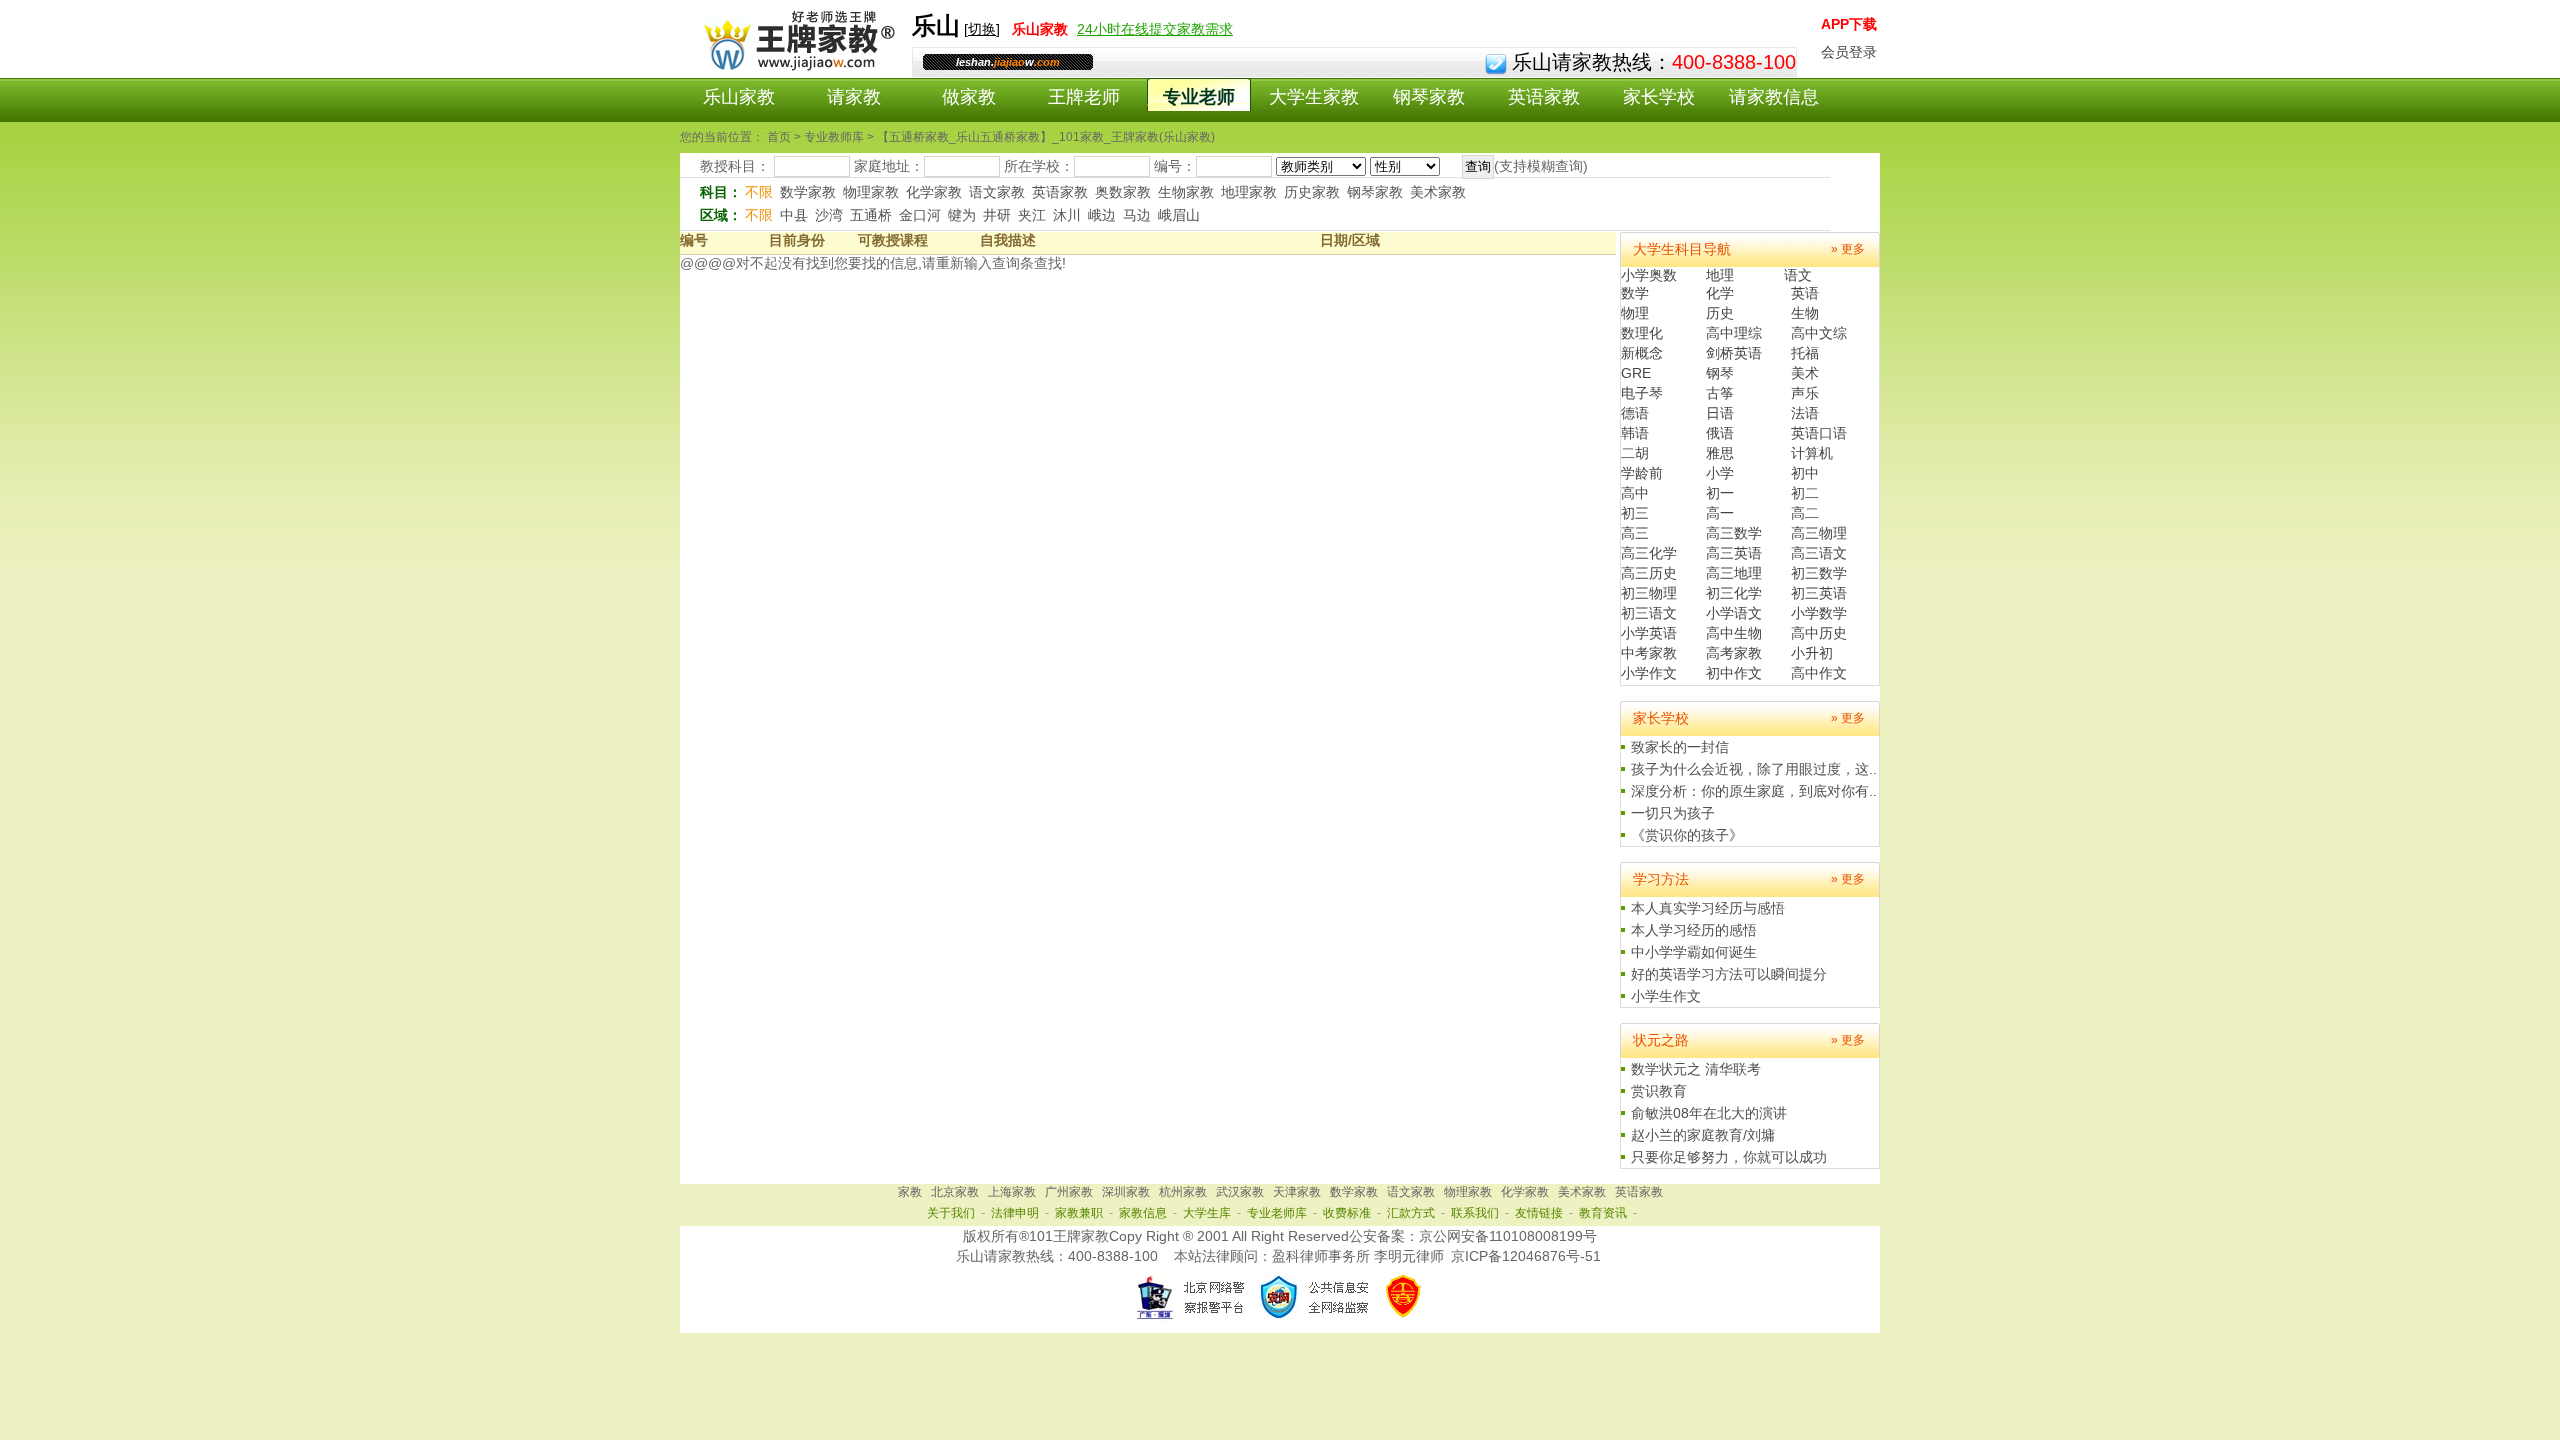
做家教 (969, 97)
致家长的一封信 (1680, 747)
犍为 (962, 215)
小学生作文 (1666, 996)
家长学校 (1659, 97)
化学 (1720, 293)
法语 (1805, 413)
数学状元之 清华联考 (1696, 1069)
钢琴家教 (1429, 97)
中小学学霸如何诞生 (1694, 952)
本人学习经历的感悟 (1694, 930)
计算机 (1812, 453)
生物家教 (1186, 192)
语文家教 (997, 192)
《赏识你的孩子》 (1687, 835)
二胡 (1635, 453)
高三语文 (1819, 553)
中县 (794, 215)
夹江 (1032, 215)
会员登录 (1849, 52)
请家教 (854, 97)
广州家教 (1069, 1192)
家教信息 (1143, 1213)
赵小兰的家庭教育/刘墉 (1703, 1135)
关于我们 (951, 1213)
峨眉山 (1179, 215)
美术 (1805, 373)
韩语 (1635, 433)
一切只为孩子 (1673, 813)
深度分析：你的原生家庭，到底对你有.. (1754, 791)
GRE (1636, 373)
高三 (1635, 533)
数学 (1635, 293)
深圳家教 (1126, 1192)
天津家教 (1297, 1192)
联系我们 (1475, 1213)
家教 (910, 1192)
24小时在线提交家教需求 (1155, 29)
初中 (1805, 473)
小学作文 (1649, 673)
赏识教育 (1659, 1091)
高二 (1805, 513)
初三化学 (1734, 593)
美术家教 (1438, 192)
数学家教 (808, 192)
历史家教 (1312, 192)
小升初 (1812, 653)
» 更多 (1848, 249)
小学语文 (1734, 613)
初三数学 (1819, 573)
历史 (1720, 313)
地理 (1720, 275)
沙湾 (829, 215)
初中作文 (1734, 673)
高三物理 (1819, 533)
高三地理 (1734, 573)
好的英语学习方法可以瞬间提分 (1729, 974)
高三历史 (1649, 573)
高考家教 (1734, 653)
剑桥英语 (1734, 353)
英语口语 (1819, 433)
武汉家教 (1240, 1192)
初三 (1635, 513)
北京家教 (955, 1192)
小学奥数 (1649, 275)
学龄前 (1642, 473)
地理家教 (1249, 192)
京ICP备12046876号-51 (1526, 1256)
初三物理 (1649, 593)
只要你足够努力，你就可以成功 (1729, 1157)
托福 (1805, 353)
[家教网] (795, 67)
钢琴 (1720, 373)
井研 (997, 215)
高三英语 (1734, 553)
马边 (1137, 215)
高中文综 (1819, 333)
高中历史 (1819, 633)
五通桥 (871, 215)
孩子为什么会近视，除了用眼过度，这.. (1754, 769)
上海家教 (1012, 1192)
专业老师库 (1277, 1213)
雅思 (1720, 453)
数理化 (1642, 333)
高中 (1635, 493)
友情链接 (1539, 1213)
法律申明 (1015, 1213)
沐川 (1067, 215)
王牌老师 (1084, 97)
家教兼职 (1079, 1213)
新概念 (1642, 353)
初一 (1720, 493)
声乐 (1805, 393)
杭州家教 (1183, 1192)
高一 (1720, 513)
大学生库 (1207, 1213)
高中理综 (1734, 333)
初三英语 (1819, 593)
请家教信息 (1774, 97)
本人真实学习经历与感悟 (1708, 908)
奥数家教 (1123, 192)
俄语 (1720, 433)
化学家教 (934, 192)
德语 (1635, 413)
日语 (1720, 413)
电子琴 (1642, 393)
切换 (982, 29)
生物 (1805, 313)
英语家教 (1544, 97)
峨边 (1102, 215)
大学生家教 (1314, 97)
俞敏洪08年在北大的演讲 (1709, 1113)
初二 (1805, 493)
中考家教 (1649, 653)
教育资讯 (1603, 1213)
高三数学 (1734, 533)
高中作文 (1819, 673)
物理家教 (871, 192)
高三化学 (1649, 553)
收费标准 (1347, 1213)
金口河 (920, 215)
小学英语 (1649, 633)
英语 (1805, 293)
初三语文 (1649, 613)
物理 (1635, 313)
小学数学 (1819, 613)
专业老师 (1199, 97)
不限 (759, 192)
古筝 (1720, 393)
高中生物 (1734, 633)
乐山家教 (739, 97)
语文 (1798, 275)
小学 (1720, 473)
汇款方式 (1411, 1213)
